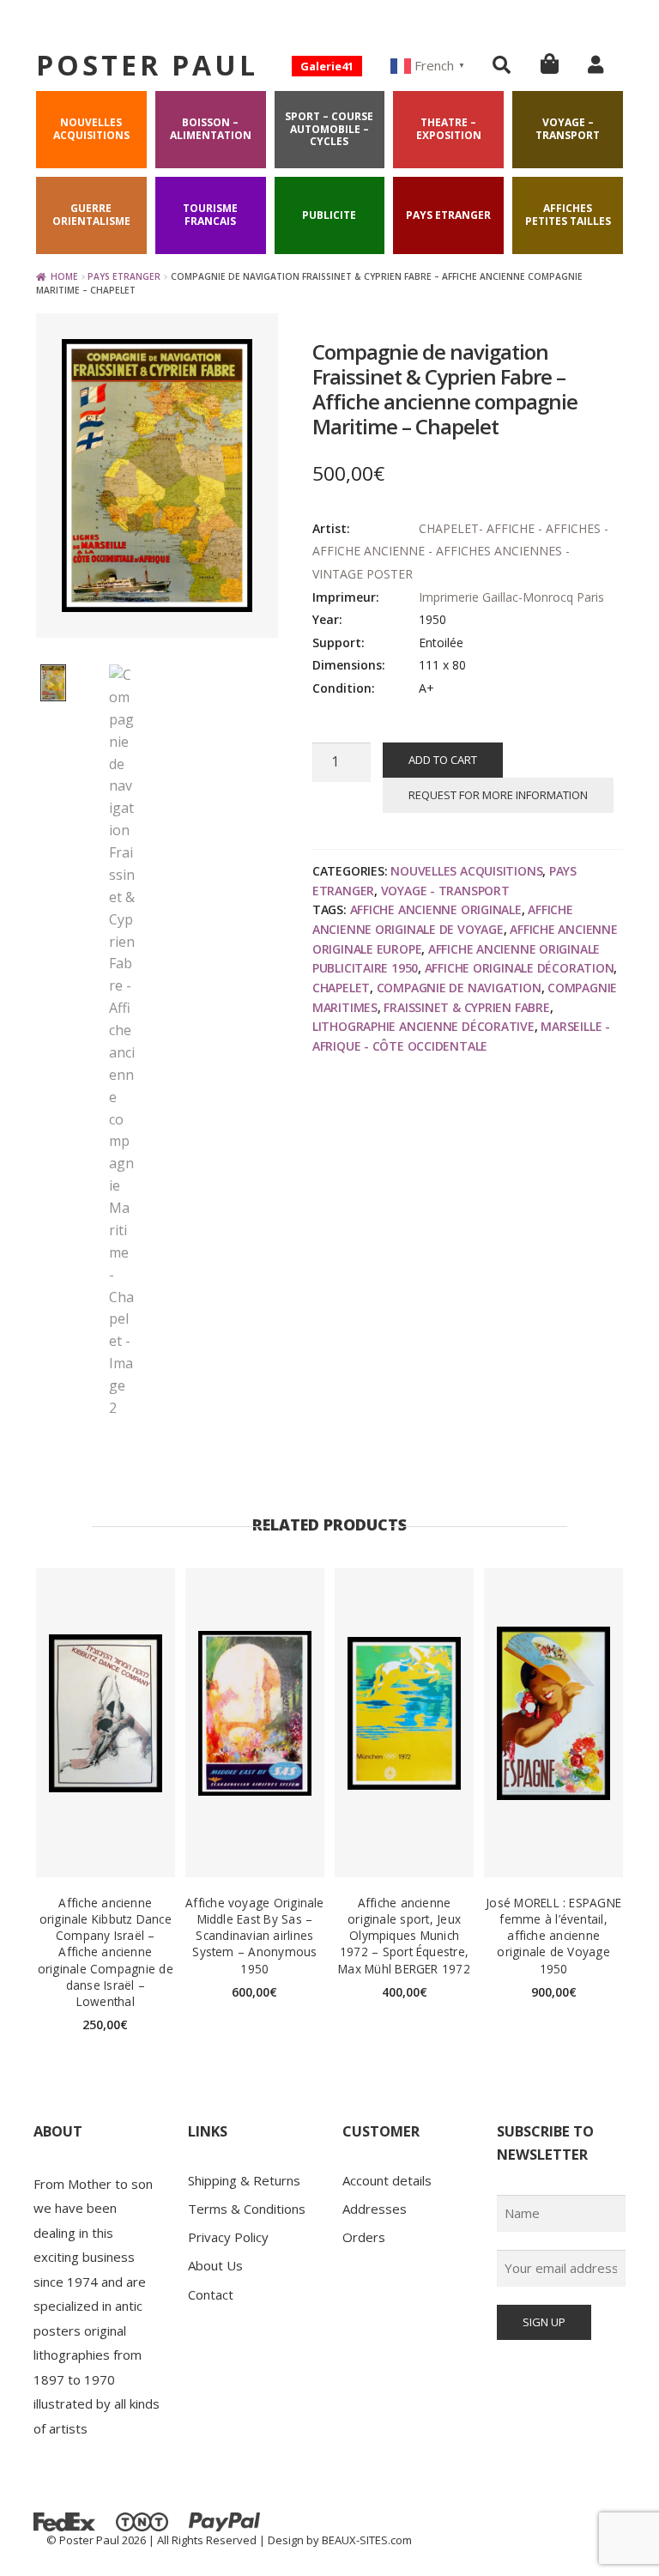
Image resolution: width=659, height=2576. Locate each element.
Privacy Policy (228, 2237)
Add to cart (443, 760)
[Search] (502, 64)
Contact (211, 2294)
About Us (215, 2265)
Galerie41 (327, 66)
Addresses (375, 2209)
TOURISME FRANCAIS (210, 214)
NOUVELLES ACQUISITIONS (91, 128)
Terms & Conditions (247, 2209)
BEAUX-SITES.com (367, 2540)
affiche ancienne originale (436, 909)
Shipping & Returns (244, 2180)
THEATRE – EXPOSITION (449, 128)
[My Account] (596, 64)
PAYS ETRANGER (448, 215)
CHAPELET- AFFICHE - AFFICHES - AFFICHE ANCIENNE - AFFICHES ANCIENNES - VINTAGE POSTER (460, 551)
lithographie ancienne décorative (423, 1026)
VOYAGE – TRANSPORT (568, 128)
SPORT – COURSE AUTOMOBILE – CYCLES (329, 129)
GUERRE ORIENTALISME (91, 214)
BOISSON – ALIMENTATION (211, 128)
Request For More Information (498, 795)
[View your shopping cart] (550, 63)
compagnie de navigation (459, 988)
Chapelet (341, 988)
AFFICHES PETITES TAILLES (568, 214)
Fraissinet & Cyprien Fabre (466, 1007)
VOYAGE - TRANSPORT (445, 891)
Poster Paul (147, 65)
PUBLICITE (329, 215)
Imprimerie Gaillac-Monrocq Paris (511, 597)
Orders (364, 2237)
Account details (387, 2180)
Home (64, 276)
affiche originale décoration (520, 968)
